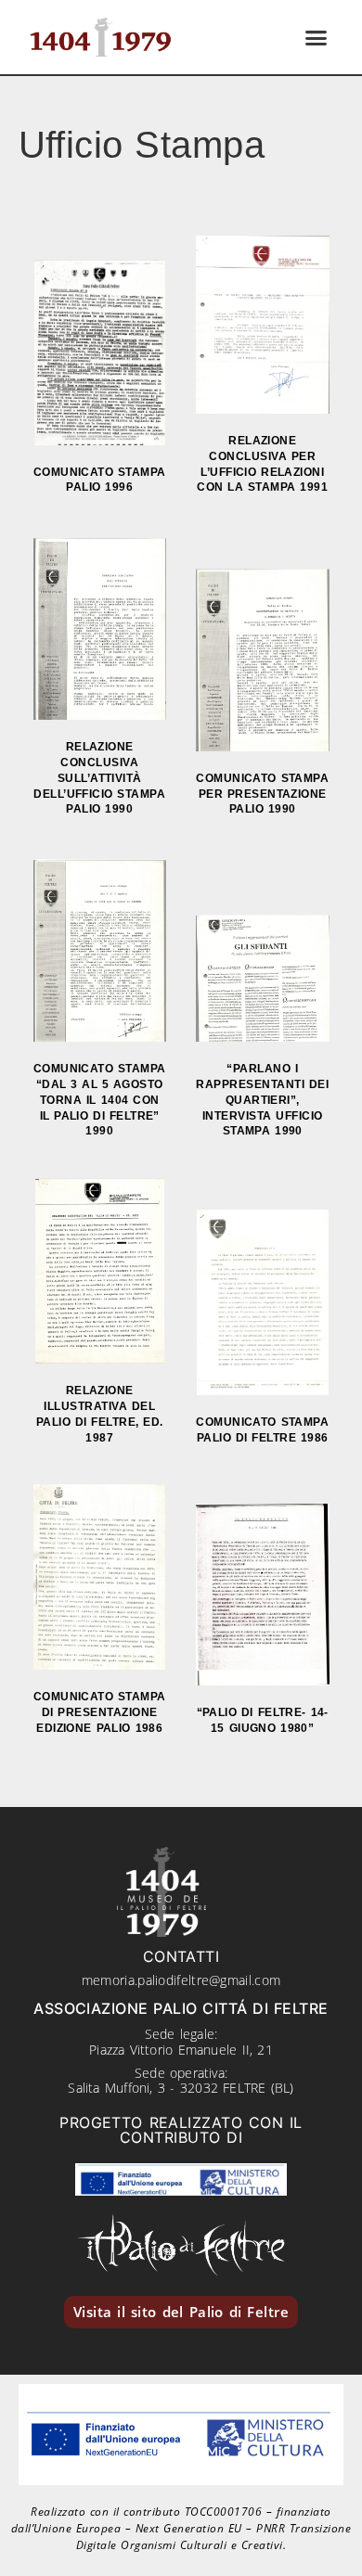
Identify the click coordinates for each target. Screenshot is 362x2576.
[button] (317, 37)
